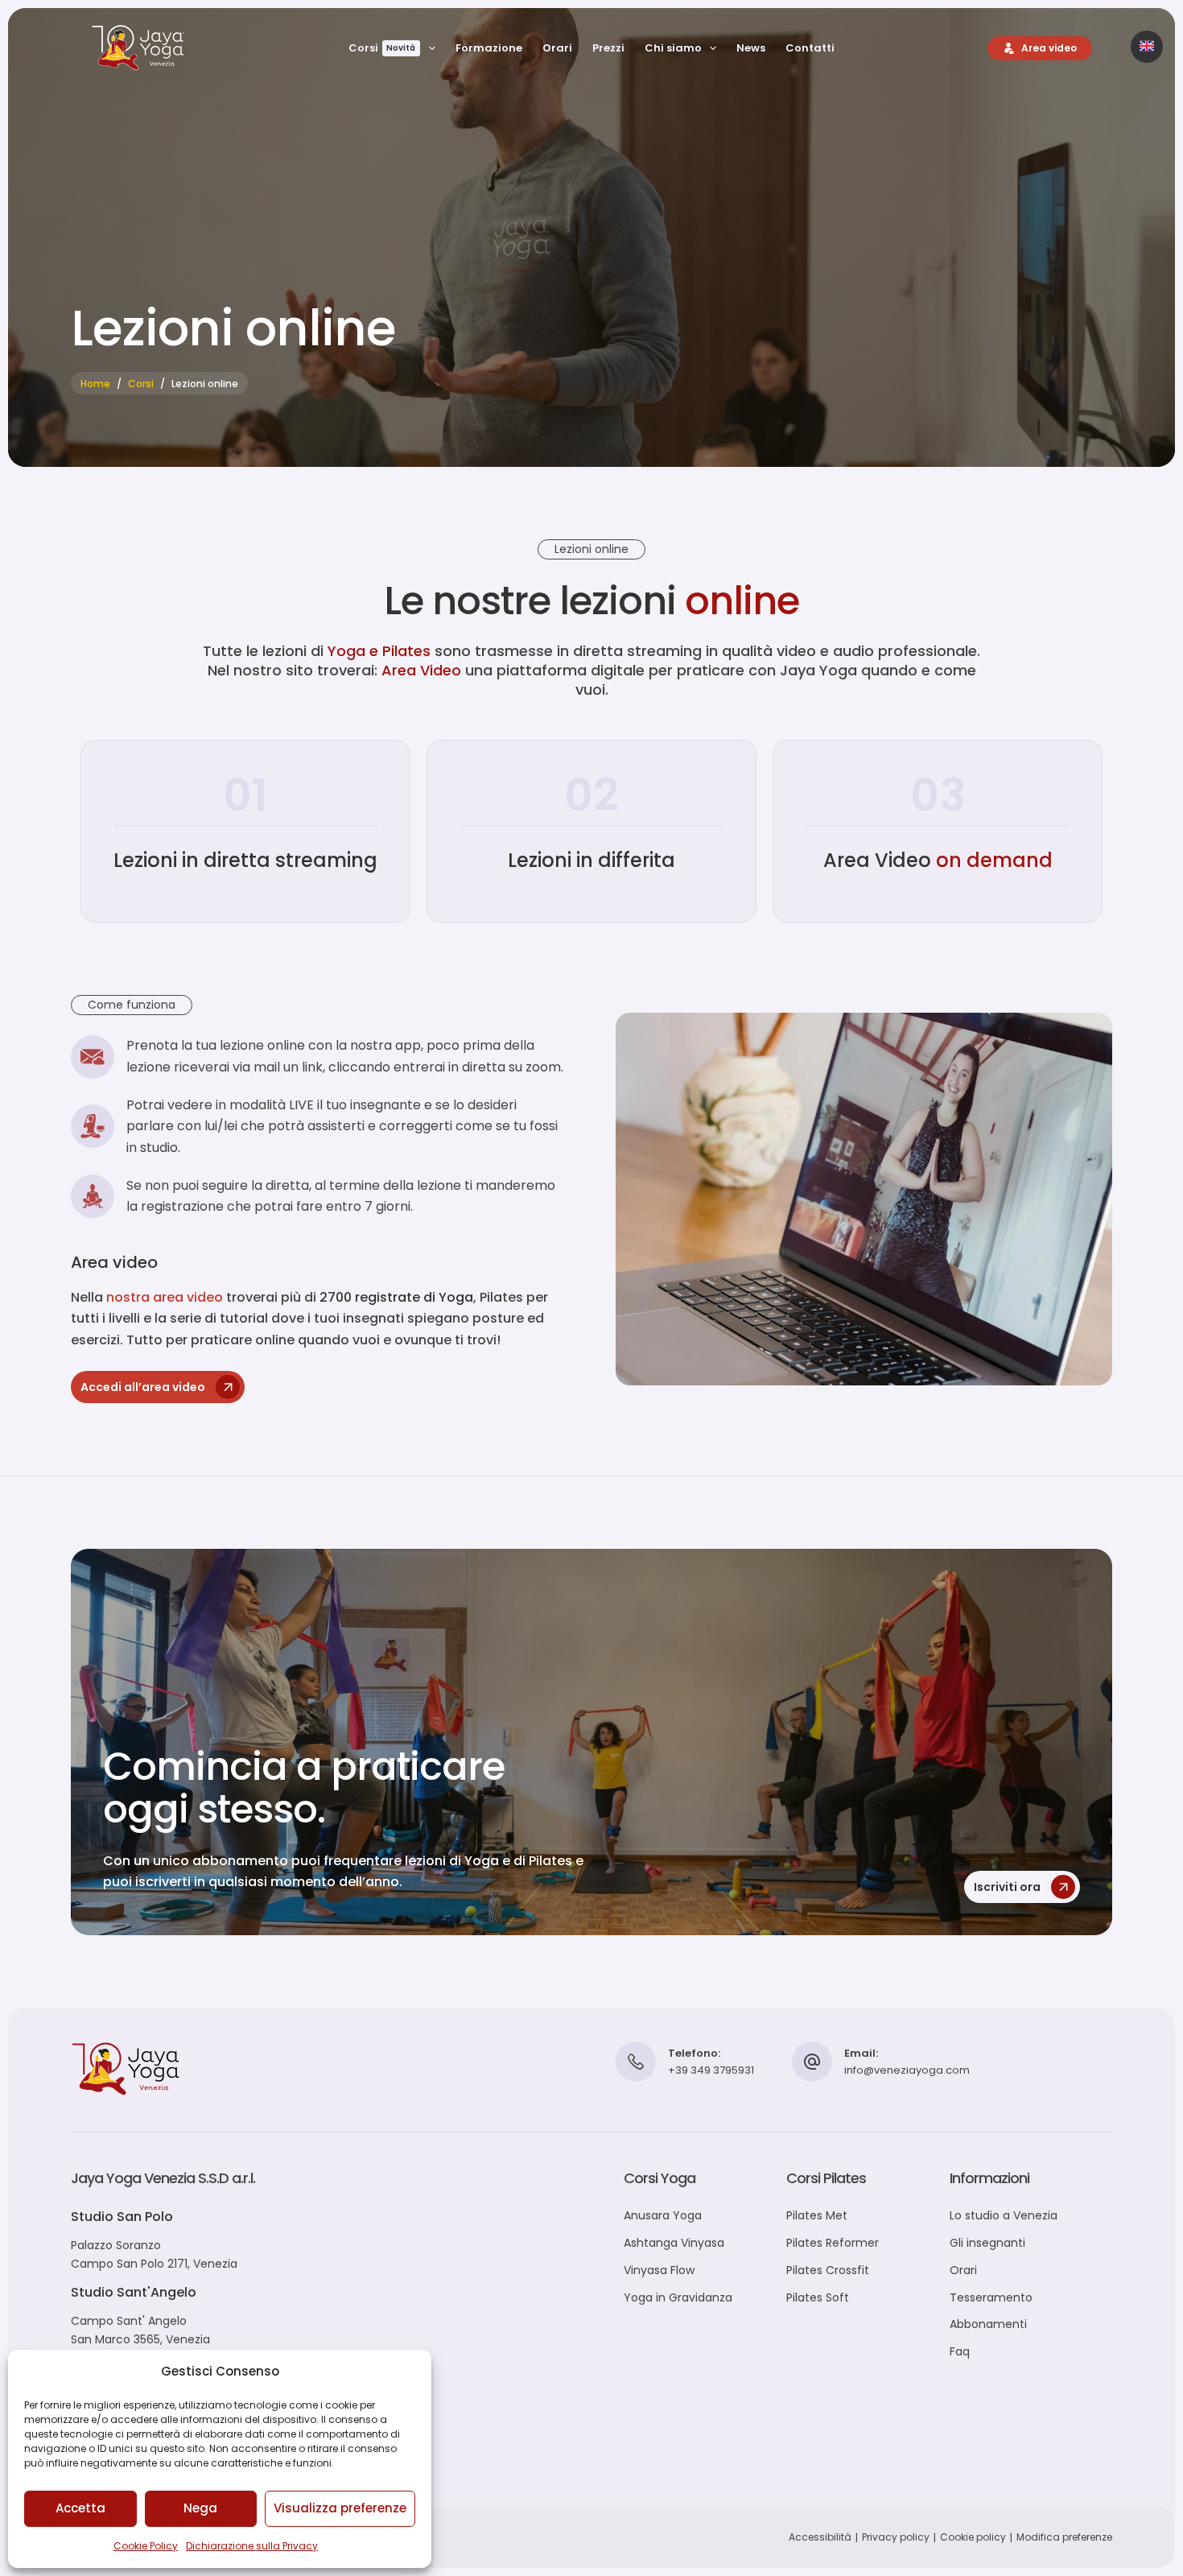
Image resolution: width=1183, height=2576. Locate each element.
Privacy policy (896, 2537)
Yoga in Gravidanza (678, 2297)
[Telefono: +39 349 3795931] (636, 2062)
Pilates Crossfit (828, 2270)
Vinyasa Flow (659, 2270)
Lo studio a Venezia (1004, 2215)
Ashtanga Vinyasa (674, 2243)
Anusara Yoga (663, 2215)
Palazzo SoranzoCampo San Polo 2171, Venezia (154, 2254)
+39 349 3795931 (711, 2070)
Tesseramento (991, 2297)
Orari (557, 48)
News (751, 48)
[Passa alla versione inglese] (1147, 47)
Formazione (489, 48)
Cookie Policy (146, 2546)
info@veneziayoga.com (907, 2070)
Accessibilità (820, 2537)
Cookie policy (973, 2537)
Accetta (80, 2508)
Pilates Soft (818, 2297)
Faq (960, 2351)
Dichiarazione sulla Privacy (252, 2546)
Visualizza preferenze (340, 2508)
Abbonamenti (988, 2324)
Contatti (810, 48)
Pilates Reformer (833, 2243)
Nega (200, 2508)
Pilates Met (817, 2215)
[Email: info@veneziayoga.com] (812, 2062)
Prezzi (608, 48)
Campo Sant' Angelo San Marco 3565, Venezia (140, 2330)
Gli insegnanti (987, 2243)
